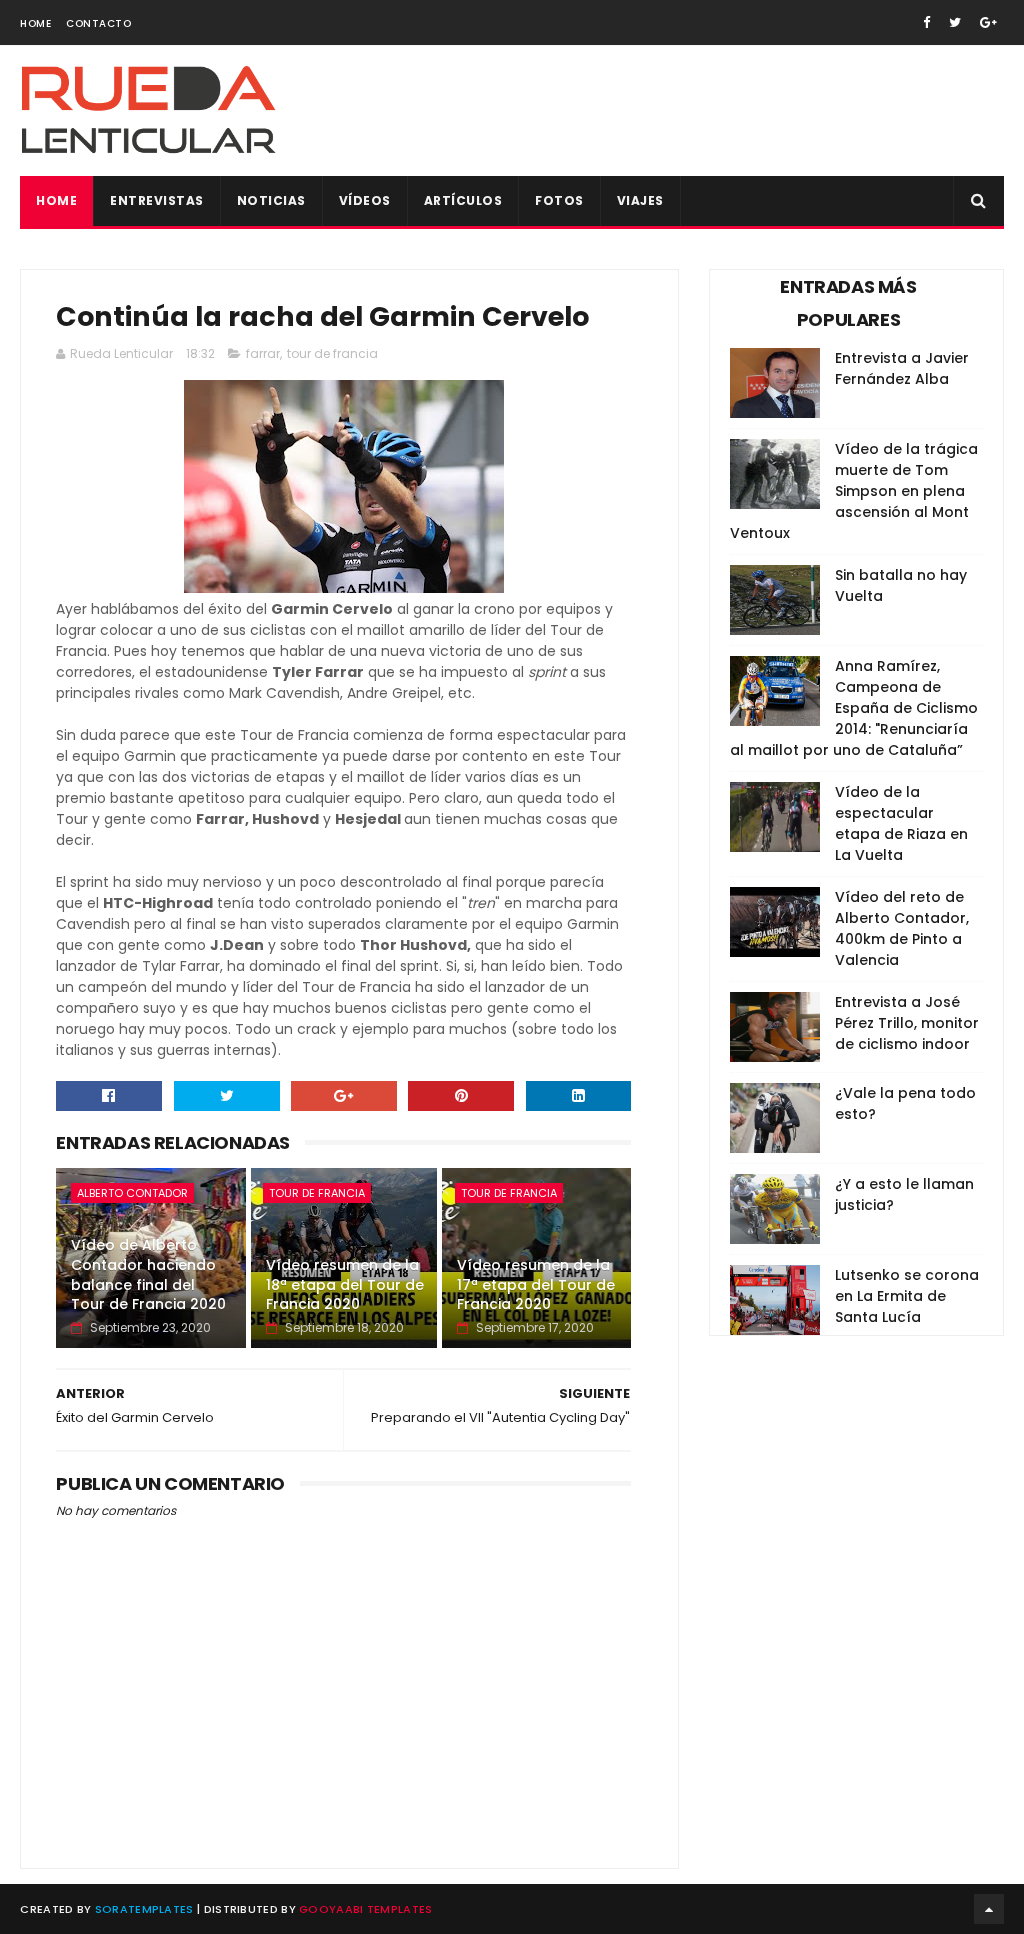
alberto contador (132, 1193)
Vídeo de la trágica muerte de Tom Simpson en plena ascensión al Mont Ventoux (854, 491)
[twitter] (955, 22)
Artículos (463, 200)
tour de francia (332, 353)
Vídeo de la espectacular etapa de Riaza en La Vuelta (901, 823)
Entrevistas (157, 200)
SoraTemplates (144, 1909)
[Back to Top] (989, 1909)
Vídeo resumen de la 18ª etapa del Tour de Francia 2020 (345, 1284)
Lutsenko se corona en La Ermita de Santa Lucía (907, 1296)
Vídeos (365, 200)
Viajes (640, 200)
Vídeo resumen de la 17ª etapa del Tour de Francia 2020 (536, 1284)
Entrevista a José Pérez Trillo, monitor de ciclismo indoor (907, 1023)
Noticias (271, 200)
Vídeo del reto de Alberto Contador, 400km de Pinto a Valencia (902, 928)
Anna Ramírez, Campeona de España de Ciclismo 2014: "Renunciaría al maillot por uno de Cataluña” (854, 708)
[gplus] (988, 22)
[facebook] (926, 22)
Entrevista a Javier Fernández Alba (902, 368)
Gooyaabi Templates (365, 1909)
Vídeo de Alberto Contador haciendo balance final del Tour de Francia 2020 (148, 1274)
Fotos (559, 200)
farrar (263, 353)
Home (35, 23)
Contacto (98, 23)
